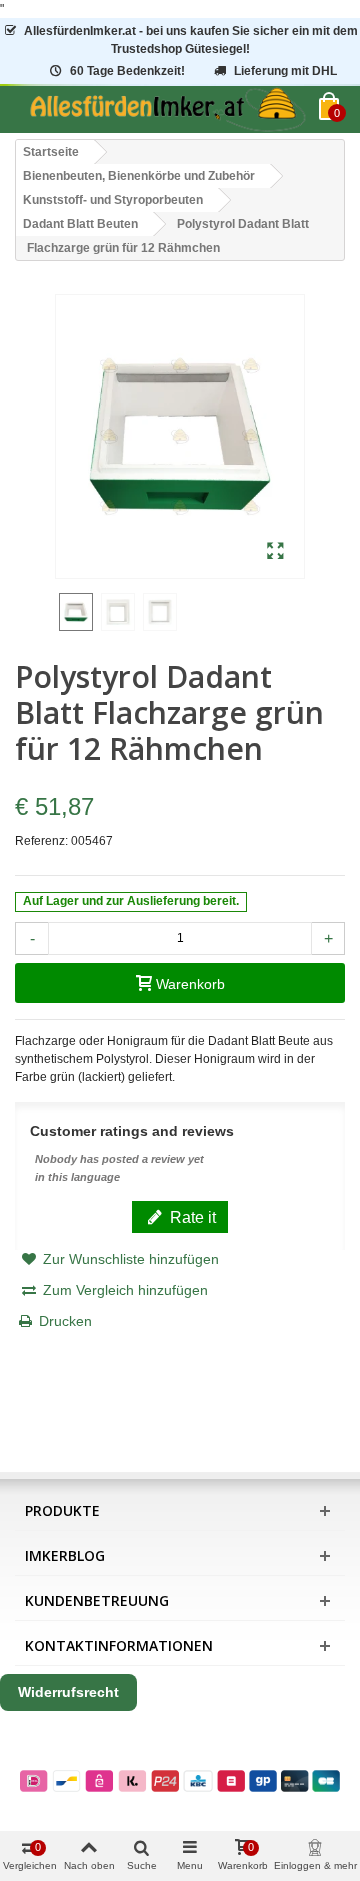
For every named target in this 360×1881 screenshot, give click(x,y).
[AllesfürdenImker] (167, 109)
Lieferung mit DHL (285, 71)
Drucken (65, 1321)
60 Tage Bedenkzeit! (127, 71)
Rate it (191, 1217)
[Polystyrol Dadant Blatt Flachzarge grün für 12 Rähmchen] (275, 552)
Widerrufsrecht (68, 1692)
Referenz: (41, 841)
